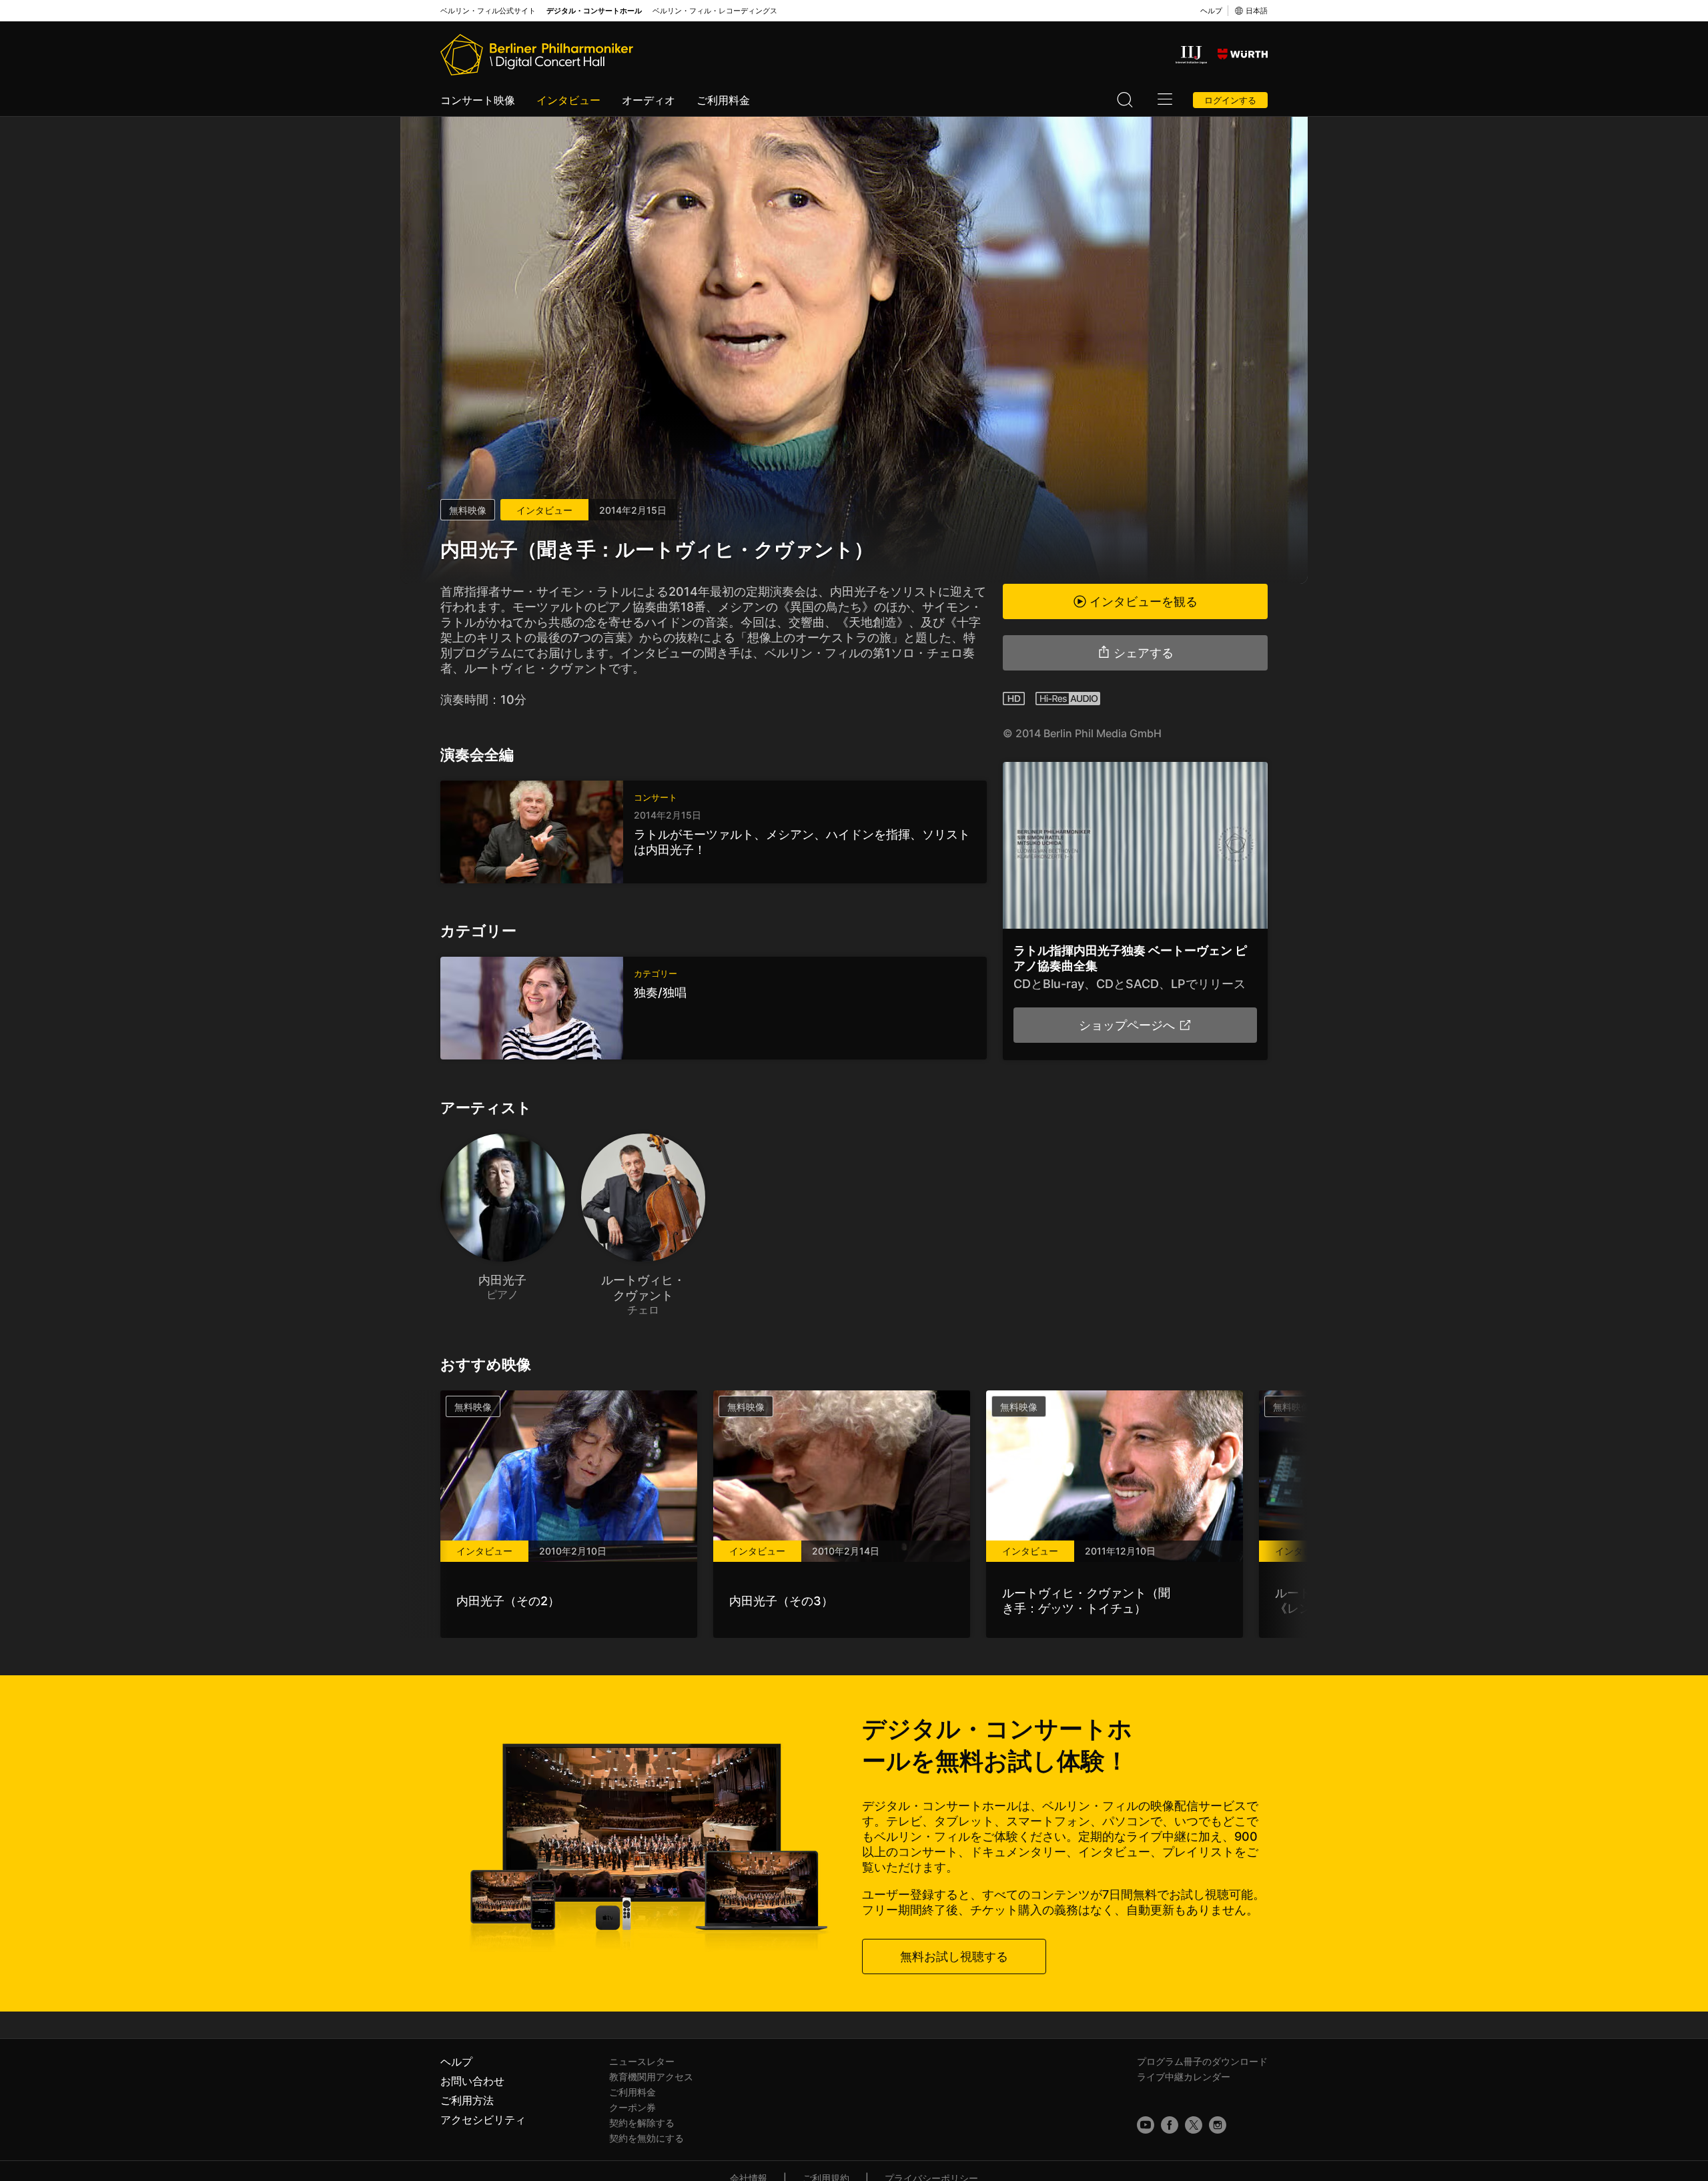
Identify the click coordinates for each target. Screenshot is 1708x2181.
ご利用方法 (467, 2100)
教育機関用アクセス (651, 2077)
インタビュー (568, 100)
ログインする (1230, 100)
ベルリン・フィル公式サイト (488, 11)
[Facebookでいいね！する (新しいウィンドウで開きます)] (1170, 2125)
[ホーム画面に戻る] (537, 55)
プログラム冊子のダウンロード (1202, 2061)
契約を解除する (642, 2123)
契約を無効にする (647, 2138)
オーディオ (649, 100)
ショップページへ (1127, 1025)
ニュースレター (642, 2061)
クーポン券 (632, 2107)
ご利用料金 (723, 100)
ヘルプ (1211, 11)
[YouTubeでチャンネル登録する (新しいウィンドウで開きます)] (1146, 2125)
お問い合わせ (472, 2081)
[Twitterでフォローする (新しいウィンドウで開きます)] (1194, 2125)
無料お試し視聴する (954, 1956)
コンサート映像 (478, 100)
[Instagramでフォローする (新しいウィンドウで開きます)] (1218, 2125)
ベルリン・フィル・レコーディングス (715, 11)
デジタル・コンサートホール (594, 11)
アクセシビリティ (483, 2120)
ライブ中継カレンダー (1184, 2077)
